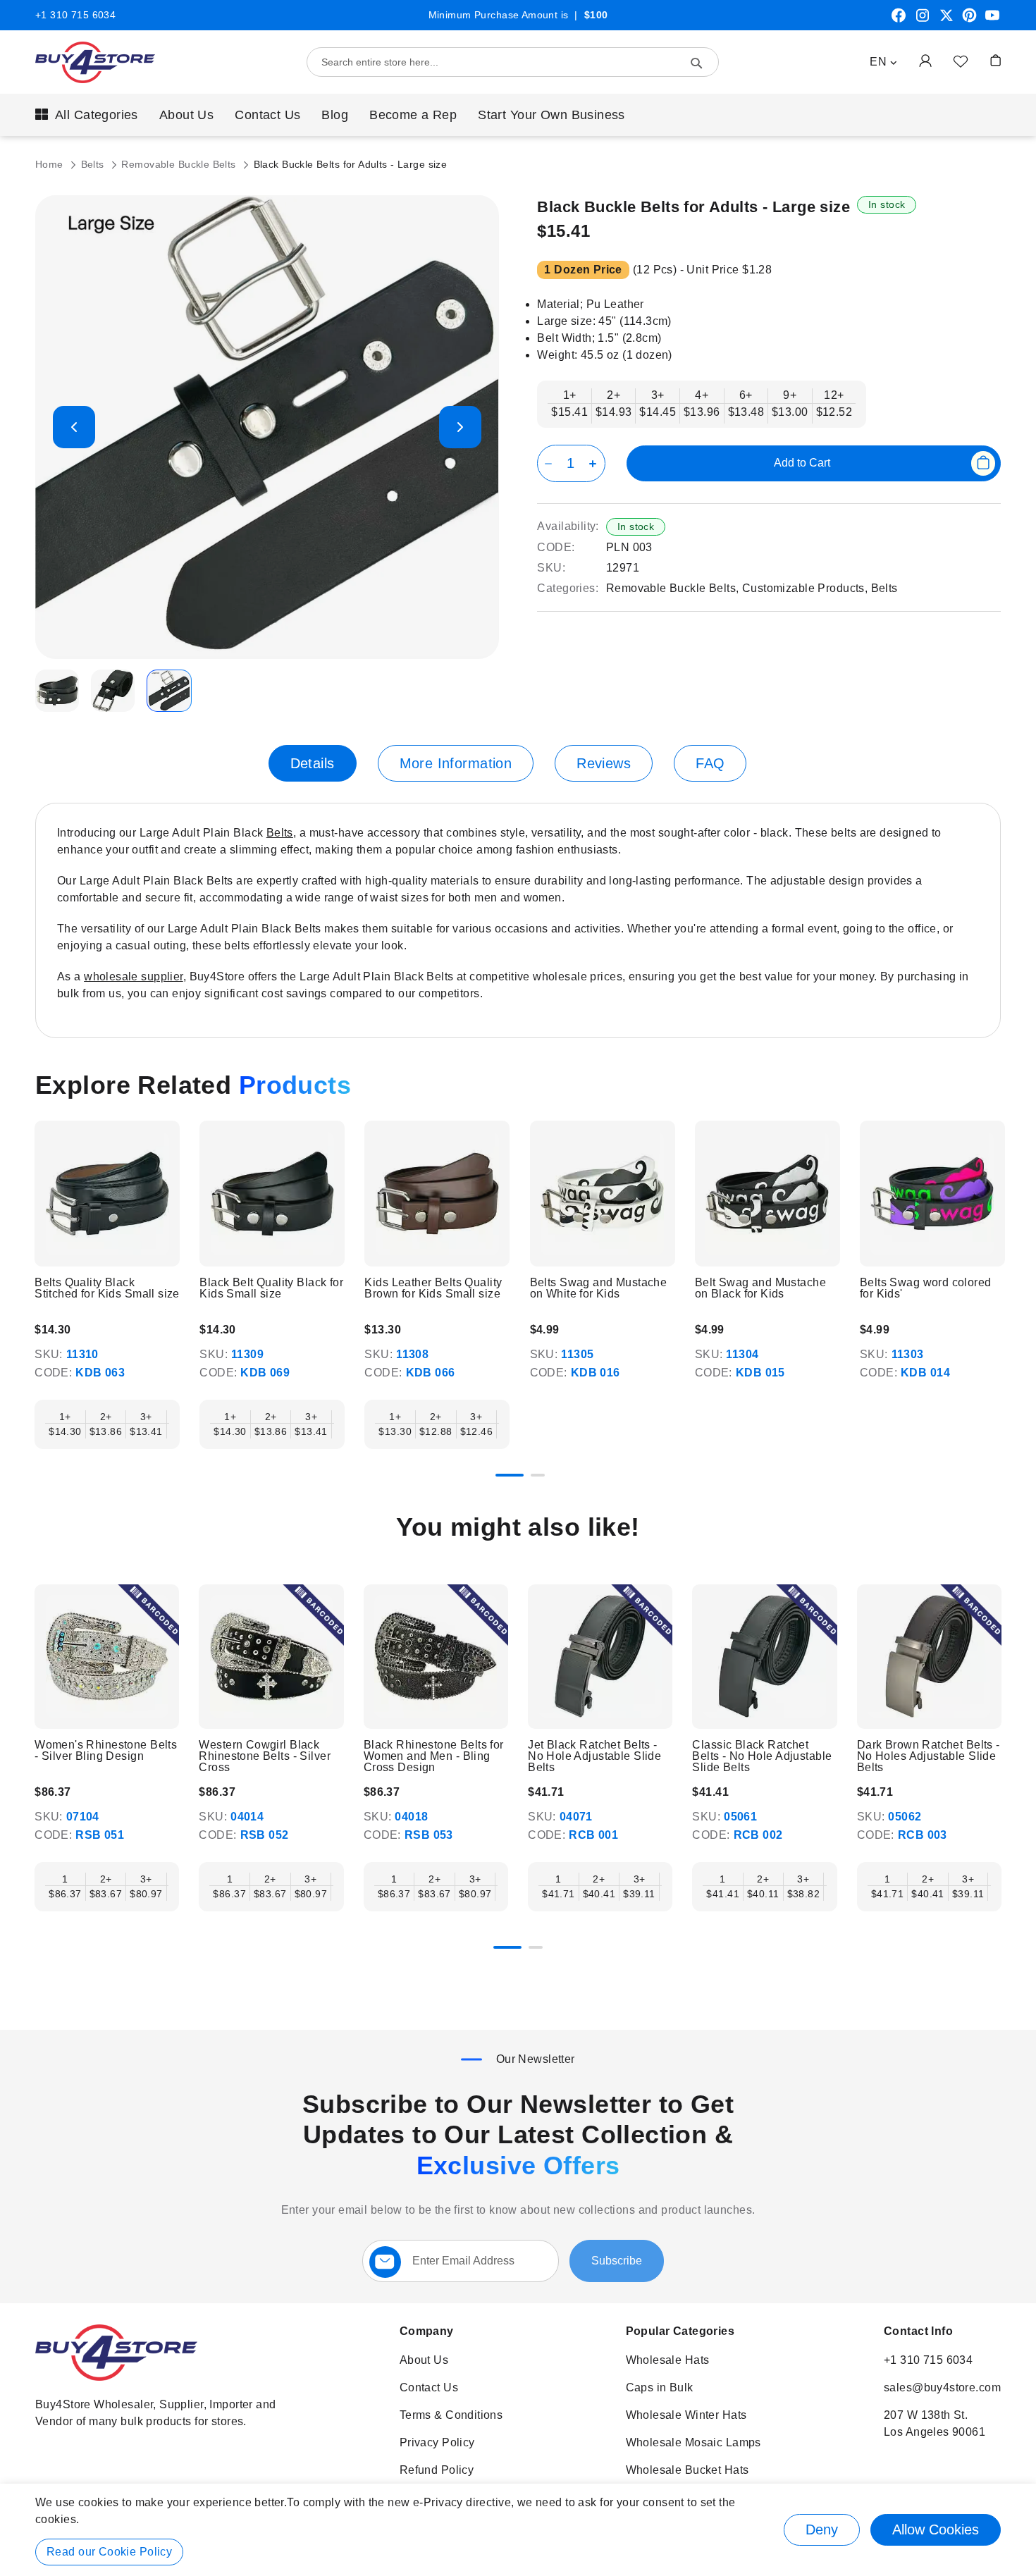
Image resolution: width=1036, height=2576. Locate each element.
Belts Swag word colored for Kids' (926, 1288)
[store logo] (95, 62)
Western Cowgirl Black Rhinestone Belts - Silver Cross (265, 1756)
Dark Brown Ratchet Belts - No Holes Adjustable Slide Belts (929, 1756)
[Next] (1000, 1202)
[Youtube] (992, 20)
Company (427, 2331)
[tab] (313, 763)
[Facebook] (899, 20)
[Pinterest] (969, 20)
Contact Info (918, 2331)
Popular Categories (680, 2331)
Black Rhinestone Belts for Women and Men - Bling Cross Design (434, 1756)
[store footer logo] (116, 2377)
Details (313, 763)
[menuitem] (87, 115)
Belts (94, 164)
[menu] (518, 115)
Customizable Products (803, 588)
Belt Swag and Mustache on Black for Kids (760, 1288)
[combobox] (513, 62)
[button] (883, 62)
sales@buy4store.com (942, 2387)
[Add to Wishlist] (961, 61)
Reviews (604, 763)
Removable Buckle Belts (180, 164)
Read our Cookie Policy (109, 2552)
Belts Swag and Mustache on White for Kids (599, 1288)
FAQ (710, 763)
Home (51, 164)
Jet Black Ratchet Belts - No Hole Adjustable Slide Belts (594, 1756)
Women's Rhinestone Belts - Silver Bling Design (106, 1751)
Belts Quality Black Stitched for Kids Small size (107, 1288)
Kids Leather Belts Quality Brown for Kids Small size (433, 1288)
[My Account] (925, 60)
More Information (456, 763)
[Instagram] (923, 20)
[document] (518, 2530)
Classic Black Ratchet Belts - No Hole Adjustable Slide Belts (762, 1756)
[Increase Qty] (595, 463)
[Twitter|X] (946, 20)
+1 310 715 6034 (75, 15)
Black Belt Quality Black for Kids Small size (271, 1288)
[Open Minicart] (995, 60)
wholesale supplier (134, 976)
